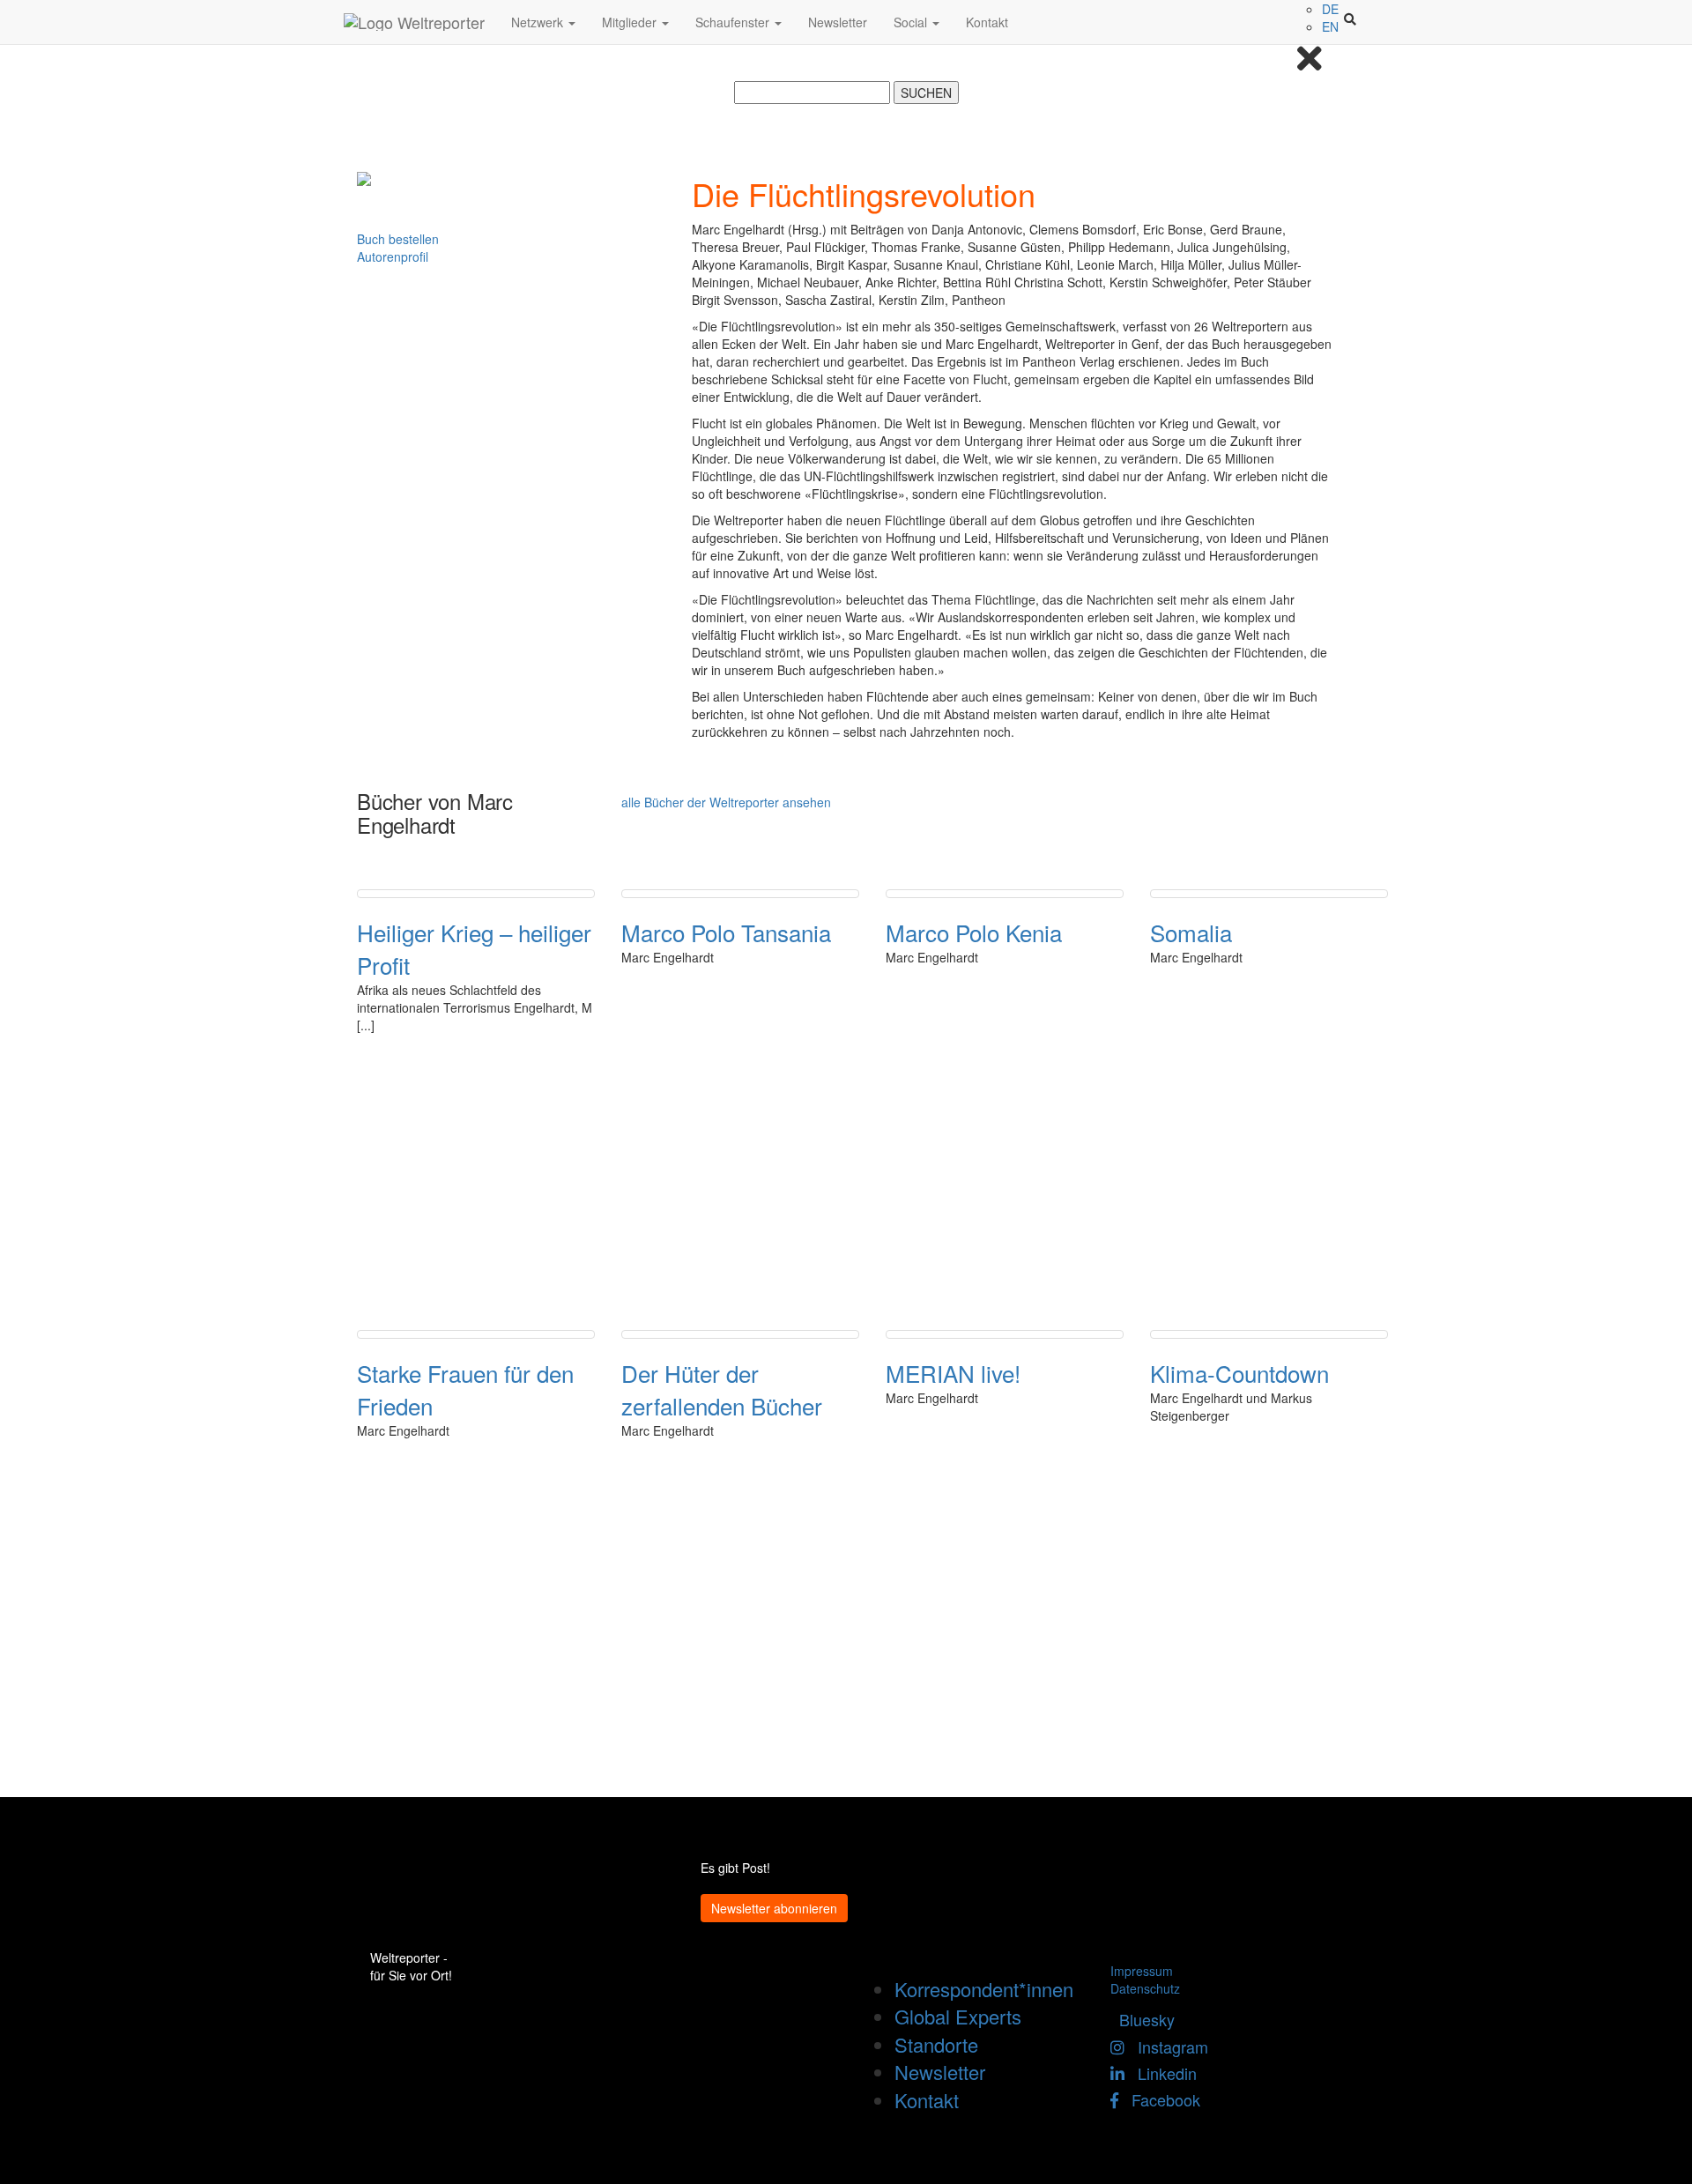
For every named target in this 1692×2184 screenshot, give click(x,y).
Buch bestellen (398, 239)
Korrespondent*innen (984, 1989)
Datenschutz (1145, 1988)
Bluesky (1143, 2019)
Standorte (936, 2044)
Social (912, 22)
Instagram (1166, 2047)
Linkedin (1161, 2073)
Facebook (1159, 2099)
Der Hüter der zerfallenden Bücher (722, 1389)
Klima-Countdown (1239, 1373)
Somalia (1191, 932)
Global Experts (958, 2016)
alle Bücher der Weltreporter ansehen (726, 802)
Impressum (1142, 1971)
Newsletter (838, 22)
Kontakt (987, 22)
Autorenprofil (393, 256)
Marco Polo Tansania (726, 932)
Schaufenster (734, 22)
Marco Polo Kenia (974, 932)
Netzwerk (539, 22)
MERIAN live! (953, 1373)
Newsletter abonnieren (774, 1908)
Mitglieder (631, 22)
